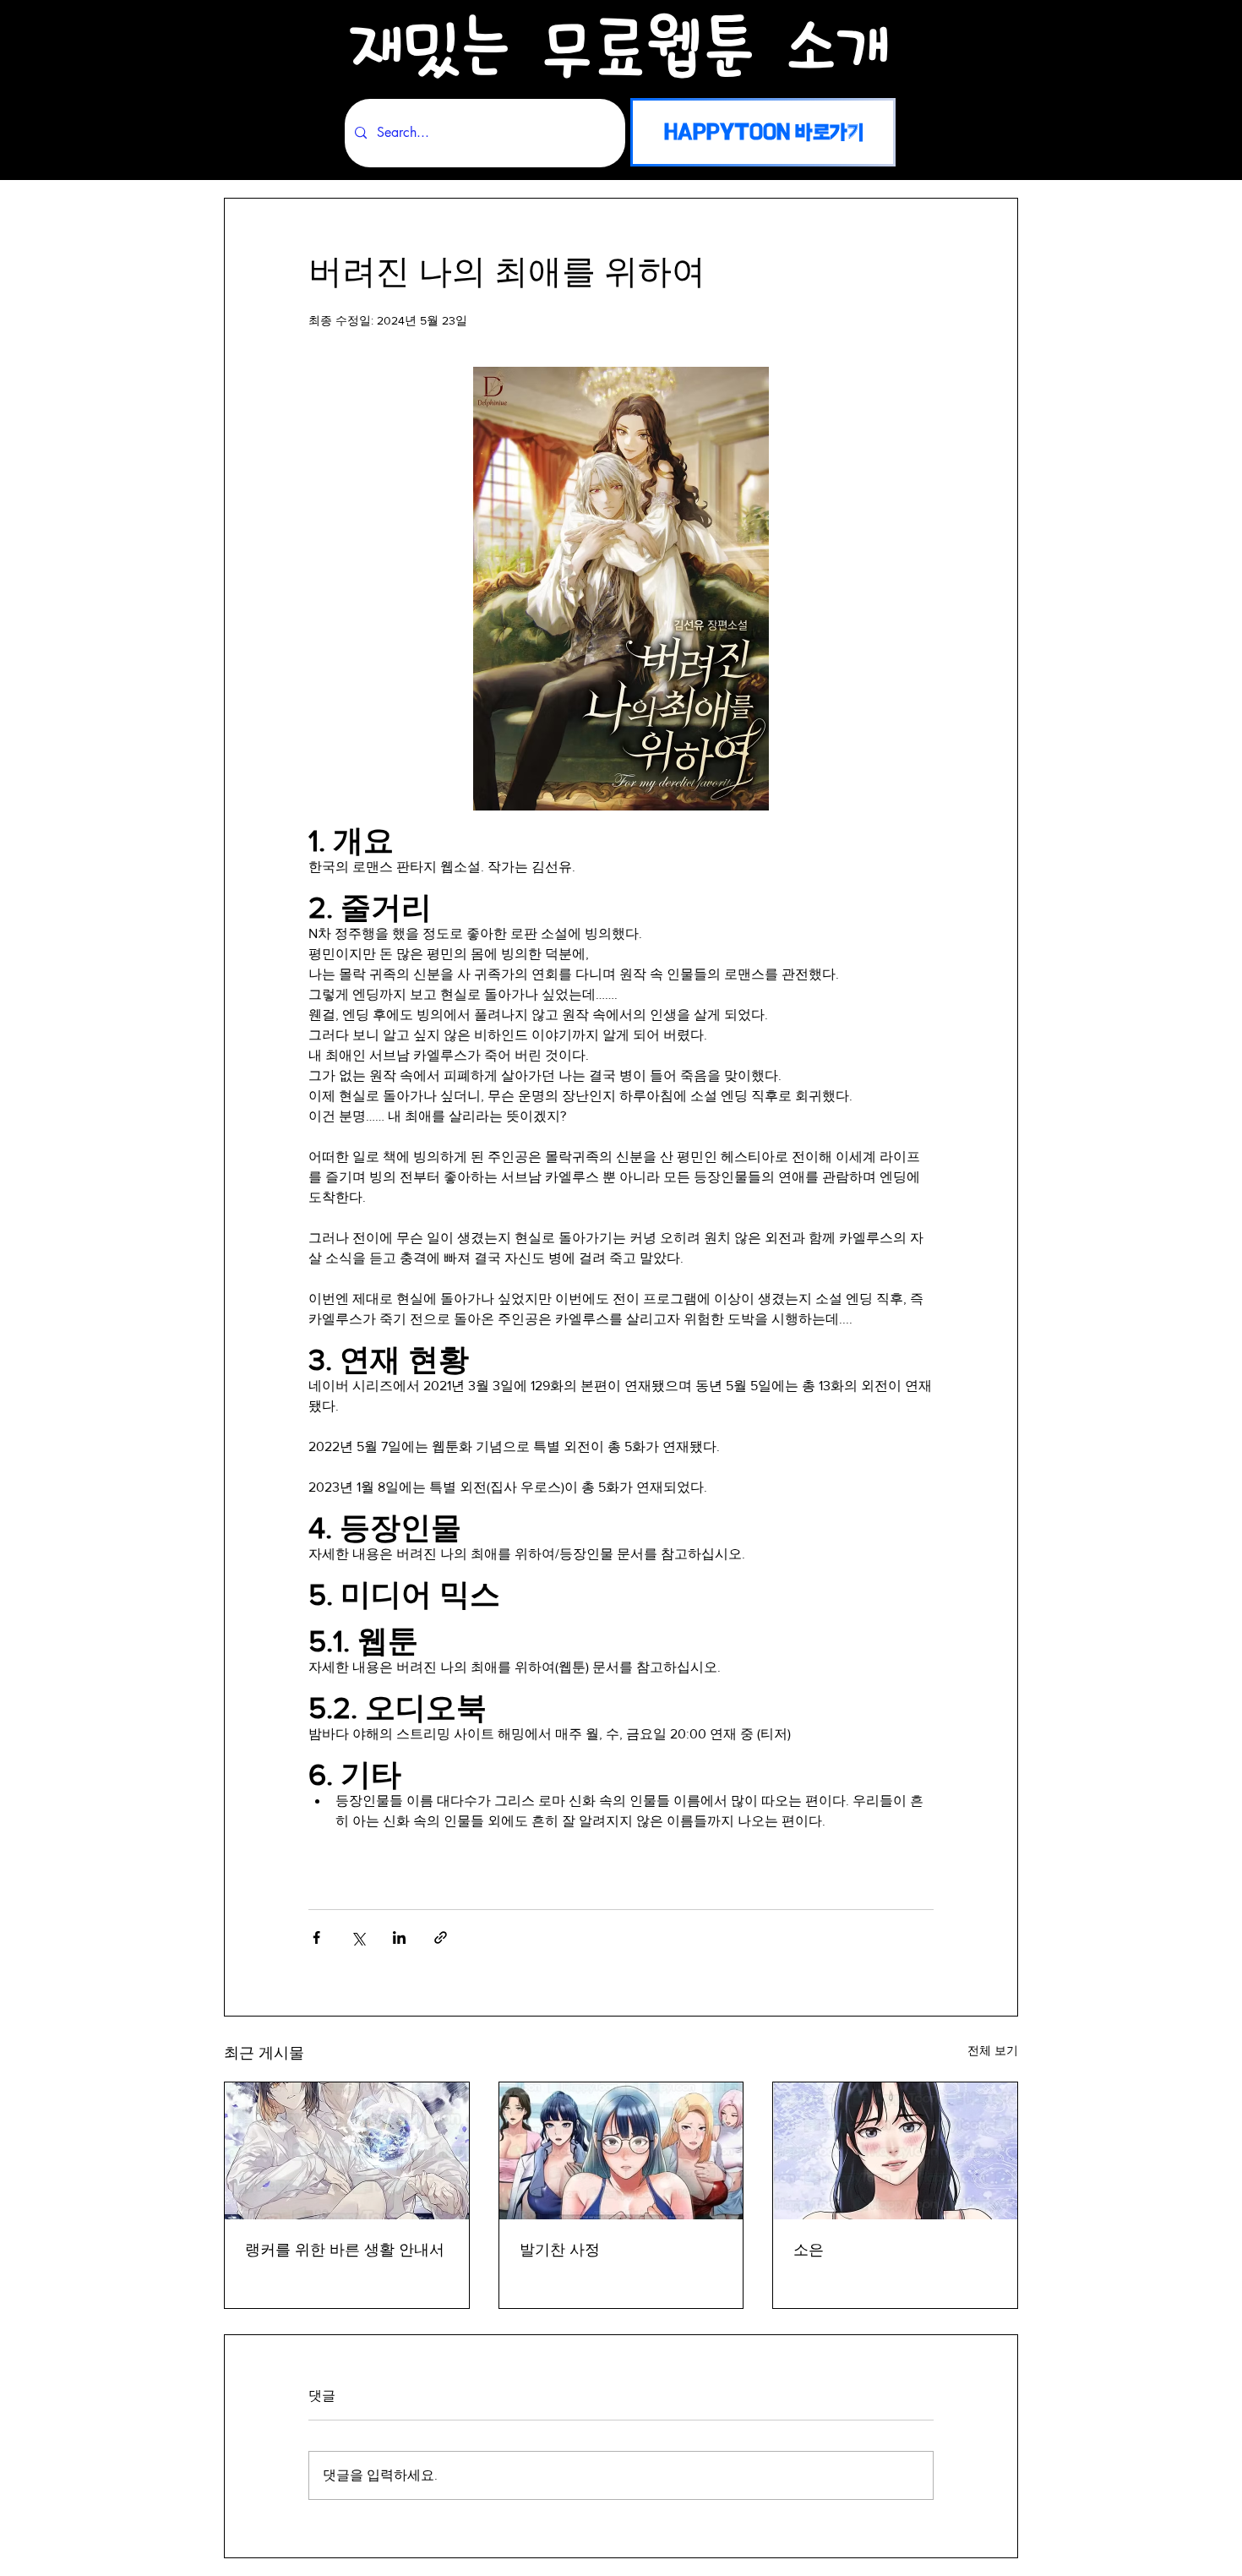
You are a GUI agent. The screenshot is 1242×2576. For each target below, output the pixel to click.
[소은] (895, 2151)
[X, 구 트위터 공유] (358, 1937)
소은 (809, 2250)
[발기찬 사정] (621, 2151)
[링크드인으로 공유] (399, 1937)
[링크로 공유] (441, 1937)
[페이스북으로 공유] (316, 1937)
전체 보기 (993, 2050)
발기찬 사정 (560, 2250)
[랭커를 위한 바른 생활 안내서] (347, 2151)
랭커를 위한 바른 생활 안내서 (345, 2250)
